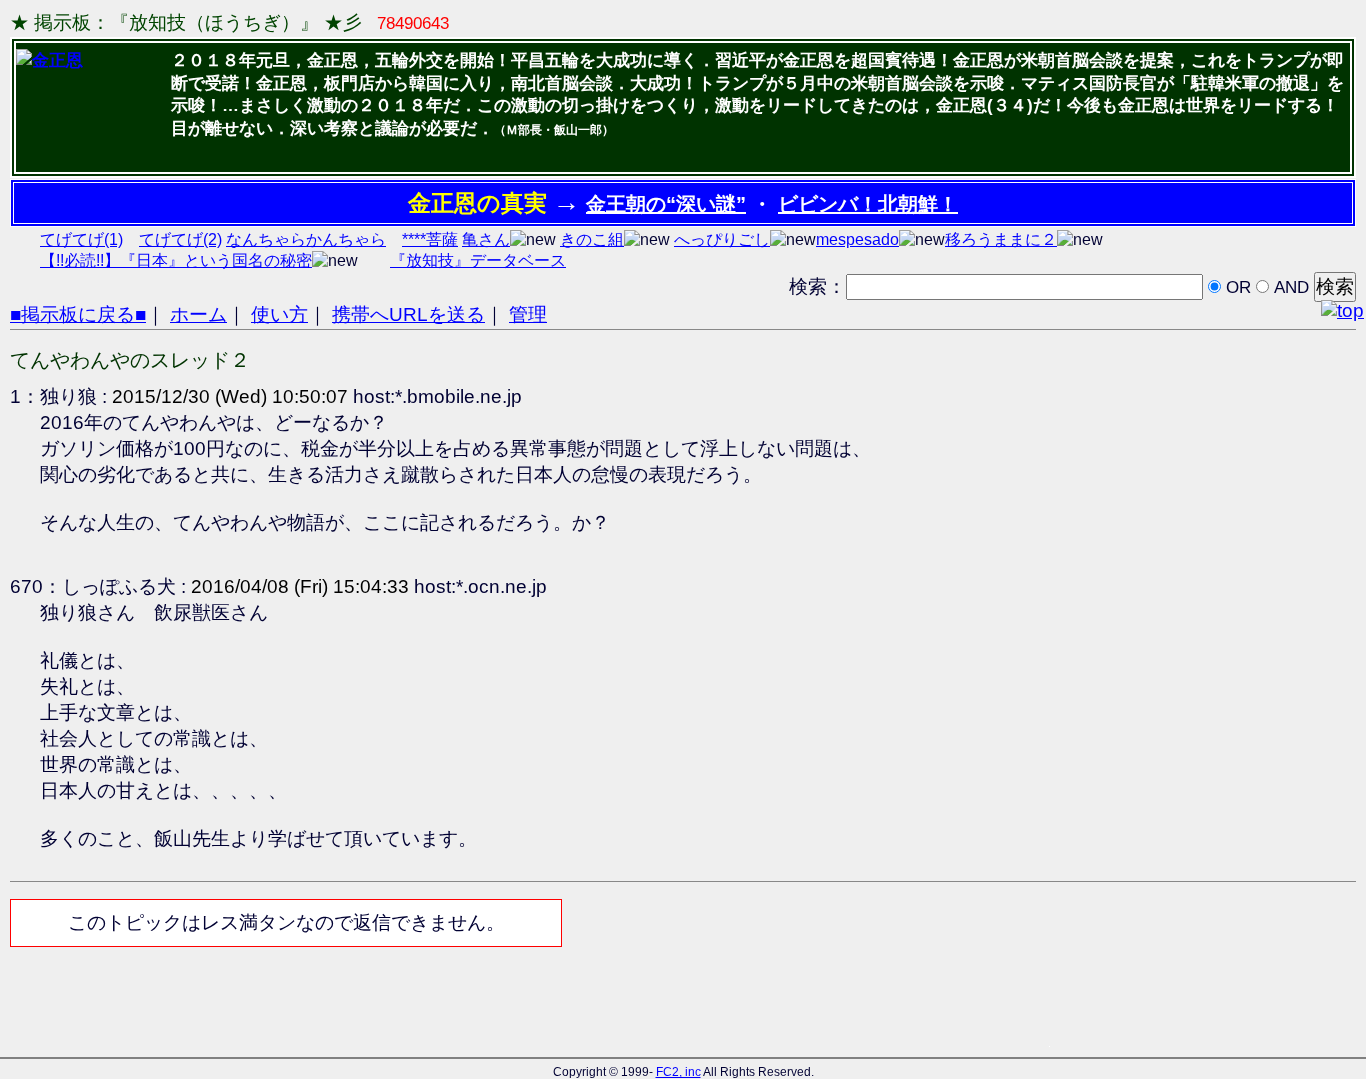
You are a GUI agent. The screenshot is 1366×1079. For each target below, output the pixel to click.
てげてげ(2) (180, 239)
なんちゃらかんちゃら (306, 239)
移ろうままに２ (1001, 239)
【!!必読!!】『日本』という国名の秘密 (176, 260)
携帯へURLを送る (408, 314)
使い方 (279, 314)
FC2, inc (678, 1072)
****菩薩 (430, 239)
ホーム (198, 314)
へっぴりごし (722, 239)
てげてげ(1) (81, 239)
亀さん (486, 239)
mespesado (857, 239)
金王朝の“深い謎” (666, 204)
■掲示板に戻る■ (78, 314)
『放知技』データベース (478, 260)
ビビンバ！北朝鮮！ (868, 204)
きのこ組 (592, 239)
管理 (528, 314)
